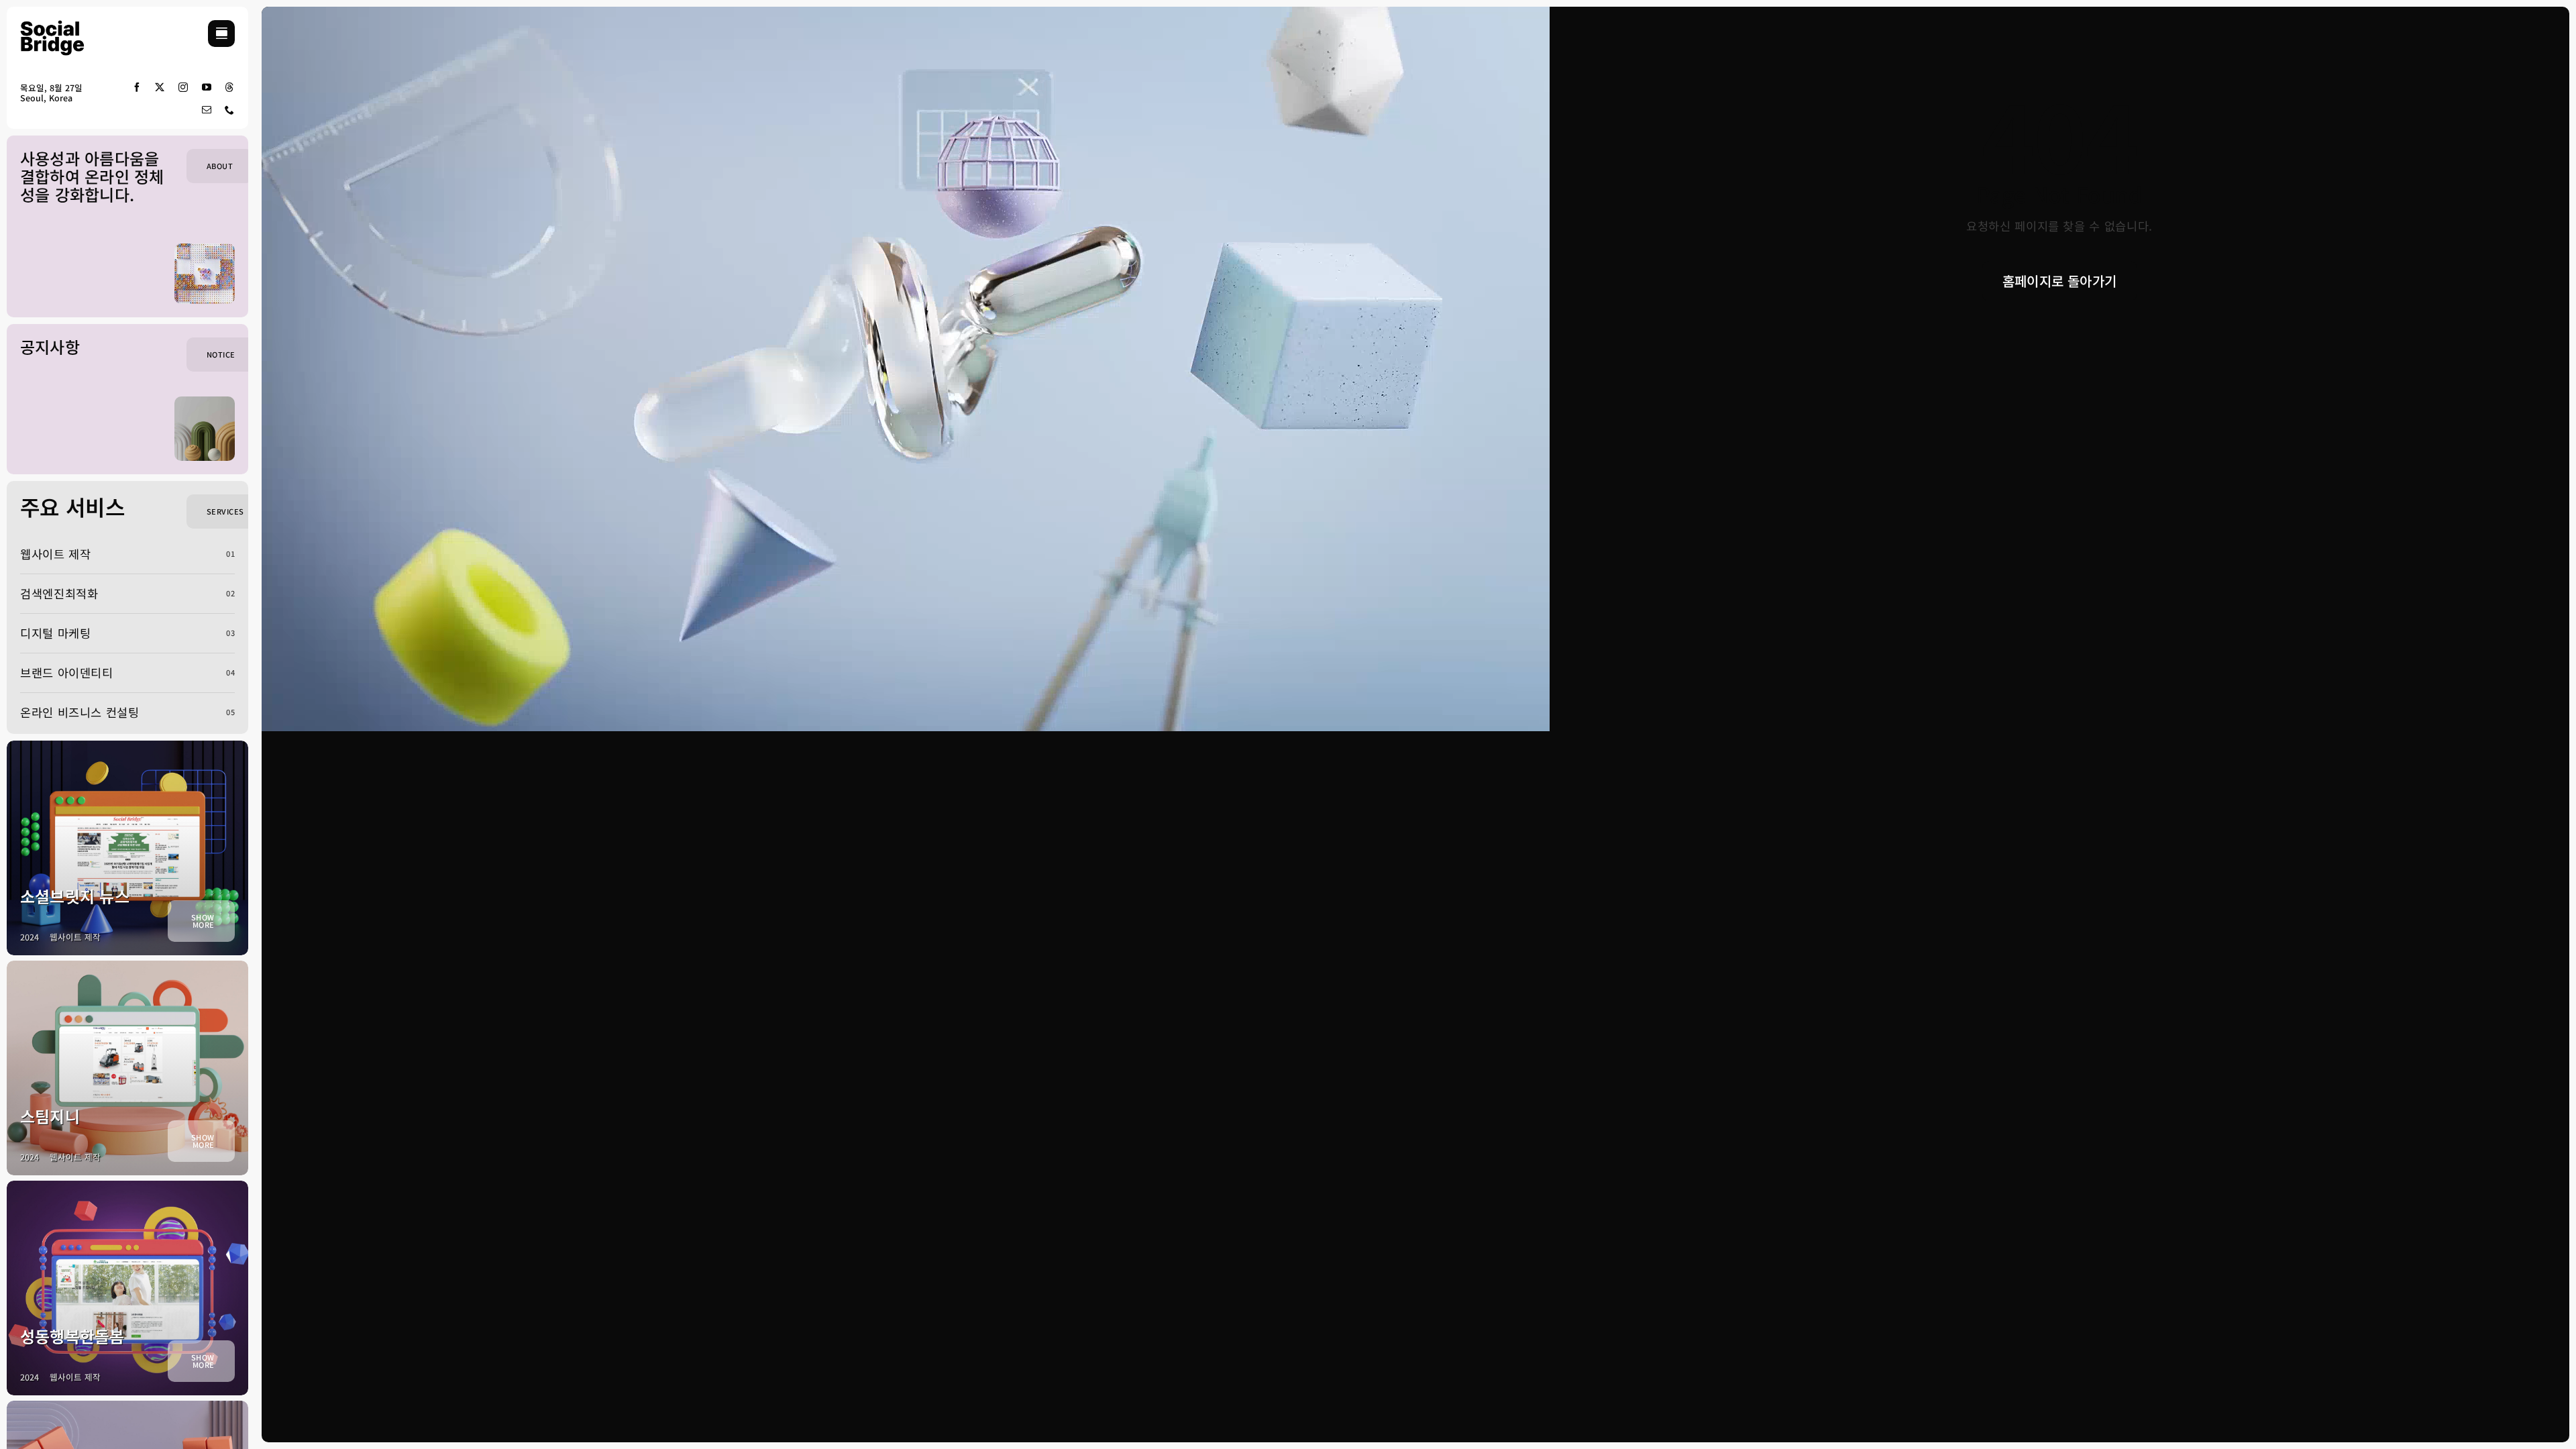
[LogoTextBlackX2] (60, 26)
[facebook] (137, 87)
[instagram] (183, 87)
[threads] (230, 87)
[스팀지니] (127, 1068)
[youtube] (207, 87)
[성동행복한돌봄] (127, 1288)
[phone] (230, 110)
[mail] (207, 110)
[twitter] (160, 87)
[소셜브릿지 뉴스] (127, 848)
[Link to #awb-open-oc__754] (221, 34)
